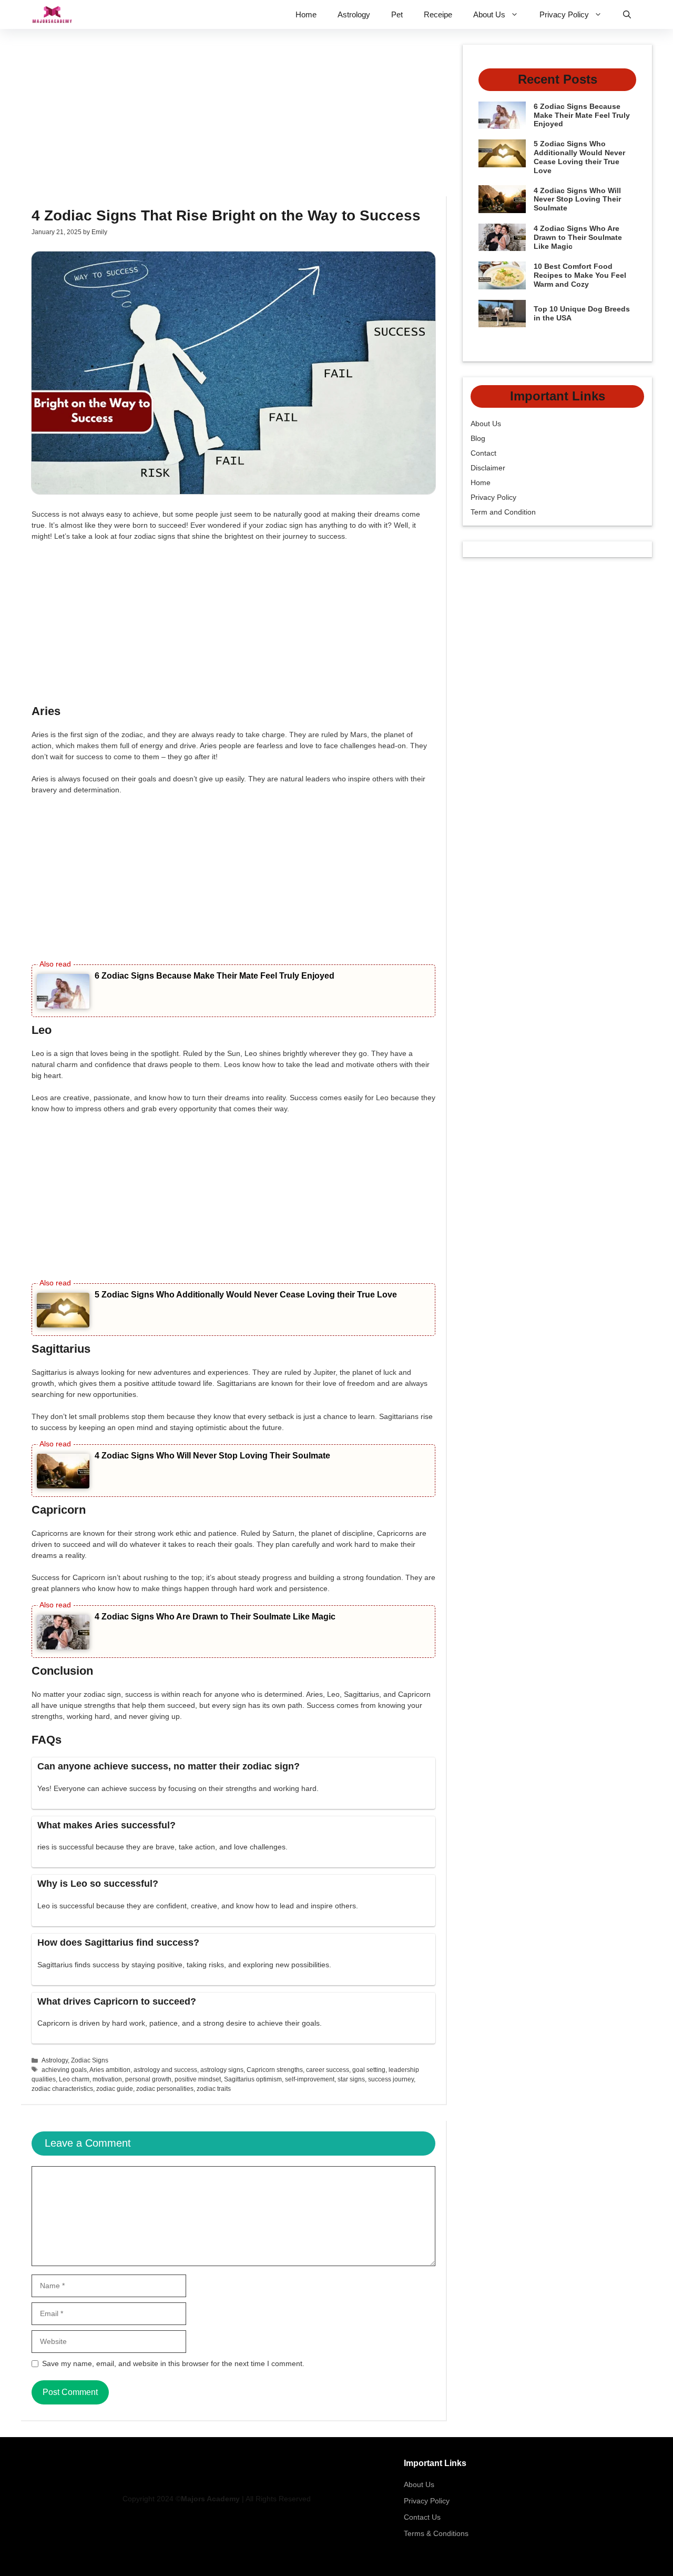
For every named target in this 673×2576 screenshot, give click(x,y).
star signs (351, 2079)
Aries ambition (110, 2070)
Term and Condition (503, 512)
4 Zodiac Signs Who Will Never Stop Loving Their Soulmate (212, 1456)
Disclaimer (488, 468)
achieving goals (64, 2070)
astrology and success (165, 2070)
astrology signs (222, 2070)
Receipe (438, 14)
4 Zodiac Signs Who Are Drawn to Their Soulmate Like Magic (215, 1617)
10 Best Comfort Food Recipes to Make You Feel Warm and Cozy (580, 275)
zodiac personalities (165, 2089)
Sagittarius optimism (253, 2079)
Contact (483, 453)
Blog (478, 438)
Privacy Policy (564, 14)
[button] (627, 14)
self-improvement (310, 2079)
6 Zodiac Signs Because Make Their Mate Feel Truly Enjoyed (215, 976)
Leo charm (74, 2079)
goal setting (369, 2070)
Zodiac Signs (90, 2060)
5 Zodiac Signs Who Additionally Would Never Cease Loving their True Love (246, 1295)
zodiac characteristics (62, 2089)
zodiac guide (115, 2089)
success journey (391, 2079)
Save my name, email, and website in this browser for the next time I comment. (173, 2363)
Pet (397, 14)
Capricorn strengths (275, 2070)
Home (306, 14)
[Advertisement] (234, 118)
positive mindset (198, 2079)
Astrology (354, 14)
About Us (489, 14)
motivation (107, 2079)
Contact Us (422, 2517)
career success (328, 2070)
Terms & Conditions (436, 2533)
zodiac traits (214, 2089)
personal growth (148, 2079)
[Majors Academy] (52, 14)
